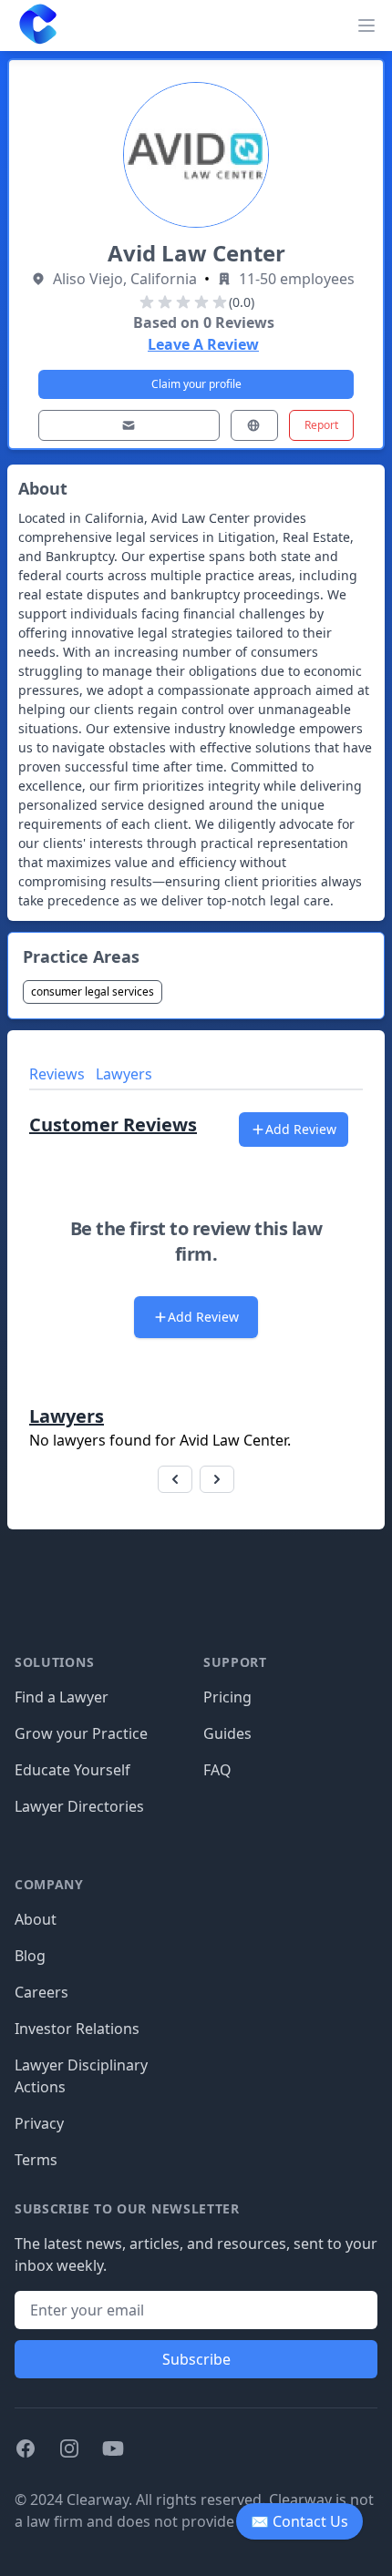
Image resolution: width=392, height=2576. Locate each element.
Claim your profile (196, 384)
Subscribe (196, 2359)
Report (321, 425)
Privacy (39, 2123)
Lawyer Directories (79, 1806)
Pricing (227, 1697)
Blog (30, 1956)
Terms (36, 2160)
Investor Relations (77, 2029)
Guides (227, 1733)
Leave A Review (203, 344)
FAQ (217, 1770)
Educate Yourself (72, 1770)
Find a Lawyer (62, 1697)
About (36, 1919)
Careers (41, 1992)
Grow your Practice (81, 1733)
